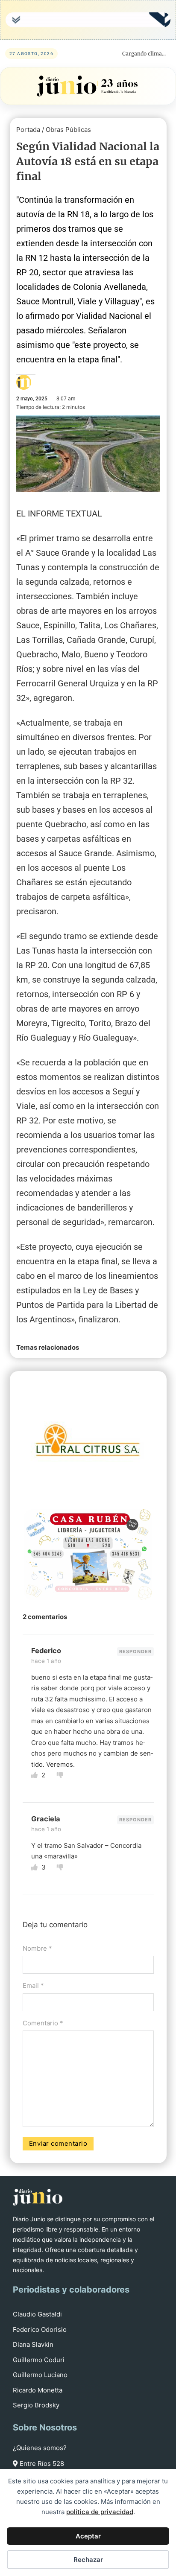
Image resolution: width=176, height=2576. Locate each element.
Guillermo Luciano (40, 2375)
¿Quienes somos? (40, 2448)
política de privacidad (100, 2512)
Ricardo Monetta (38, 2390)
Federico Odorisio (40, 2329)
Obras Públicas (68, 130)
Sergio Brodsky (36, 2405)
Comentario (43, 2023)
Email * (33, 1985)
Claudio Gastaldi (37, 2314)
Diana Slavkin (33, 2344)
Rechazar (88, 2560)
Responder (135, 1651)
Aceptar (88, 2536)
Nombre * (37, 1948)
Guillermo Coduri (39, 2360)
